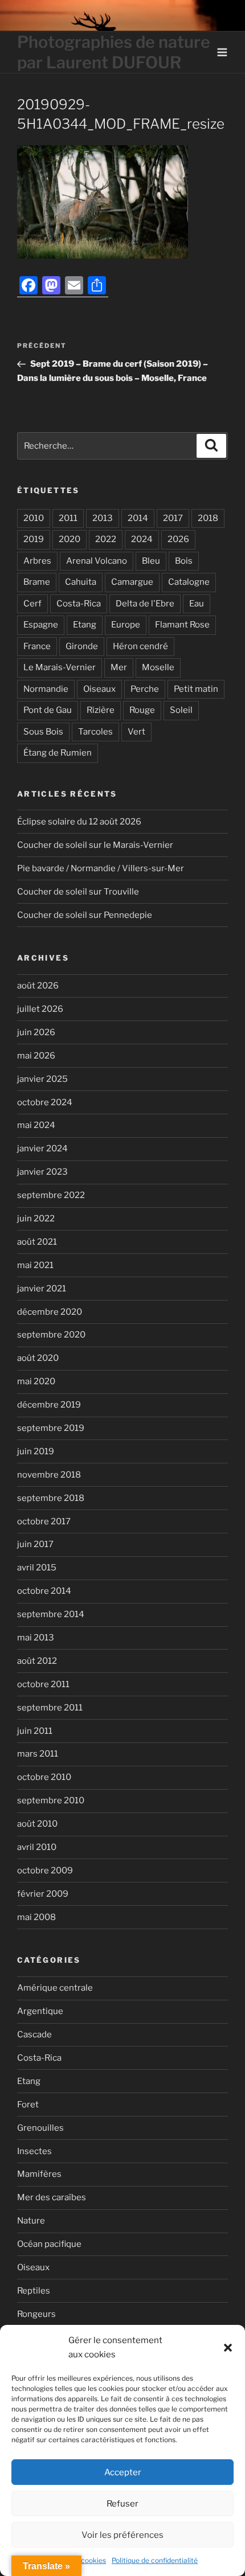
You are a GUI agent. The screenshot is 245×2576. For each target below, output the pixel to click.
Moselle (158, 667)
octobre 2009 (45, 1871)
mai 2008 (36, 1917)
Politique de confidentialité (155, 2560)
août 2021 (37, 1242)
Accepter (123, 2472)
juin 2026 (36, 1032)
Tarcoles (95, 732)
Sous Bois (43, 732)
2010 (34, 518)
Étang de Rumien (58, 753)
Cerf (32, 604)
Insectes (34, 2151)
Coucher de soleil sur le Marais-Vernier (95, 845)
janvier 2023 (42, 1172)
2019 (34, 539)
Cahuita (81, 582)
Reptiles (34, 2291)
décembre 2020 (50, 1312)
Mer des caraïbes (52, 2197)
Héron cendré (140, 646)
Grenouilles (40, 2128)
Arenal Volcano (97, 561)
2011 (68, 518)
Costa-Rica (79, 604)
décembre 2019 (49, 1405)
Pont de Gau (48, 710)
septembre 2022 (51, 1195)
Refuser (122, 2504)
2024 (142, 539)
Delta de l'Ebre (145, 604)
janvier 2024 (42, 1148)
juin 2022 (36, 1219)
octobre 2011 (43, 1684)
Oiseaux (99, 689)
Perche (145, 689)
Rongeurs (36, 2314)
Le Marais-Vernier (60, 667)
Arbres (37, 561)
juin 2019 (36, 1451)
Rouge (142, 710)
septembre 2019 (51, 1428)
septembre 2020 (51, 1335)
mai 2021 (35, 1265)
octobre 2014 (44, 1591)
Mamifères (39, 2174)
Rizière (101, 710)
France (37, 646)
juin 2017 (35, 1544)
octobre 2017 (44, 1521)
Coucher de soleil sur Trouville (78, 892)
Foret (28, 2105)
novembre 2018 (49, 1475)
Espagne (41, 625)
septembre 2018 (51, 1498)
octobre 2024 (45, 1102)
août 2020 (38, 1358)
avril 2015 (37, 1568)
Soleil (181, 710)
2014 (138, 518)
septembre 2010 (51, 1800)
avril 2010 (37, 1847)
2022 (106, 539)
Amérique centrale (55, 1988)
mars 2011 (38, 1754)
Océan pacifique (49, 2244)
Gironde (82, 646)
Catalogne (189, 582)
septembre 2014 (51, 1614)
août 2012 (37, 1661)
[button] (228, 2348)
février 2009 (43, 1894)
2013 (103, 518)
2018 (208, 518)
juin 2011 (35, 1731)
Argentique (40, 2011)
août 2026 (38, 986)
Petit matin (196, 689)
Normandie (46, 689)
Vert (136, 732)
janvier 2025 (42, 1079)
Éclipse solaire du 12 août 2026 (79, 822)
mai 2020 (36, 1381)
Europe (126, 625)
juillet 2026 (40, 1009)
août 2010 (37, 1824)
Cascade (34, 2034)
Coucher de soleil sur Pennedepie (85, 915)
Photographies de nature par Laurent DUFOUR (114, 52)
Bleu (151, 561)
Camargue (132, 582)
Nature (31, 2221)
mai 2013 (36, 1638)
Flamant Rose (182, 625)
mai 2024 (36, 1125)
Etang (85, 625)
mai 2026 (36, 1056)
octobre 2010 (44, 1777)
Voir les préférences (122, 2535)
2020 (70, 539)
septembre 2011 (50, 1708)
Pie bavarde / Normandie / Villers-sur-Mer (101, 868)
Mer (119, 667)
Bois (184, 561)
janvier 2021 (42, 1289)
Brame (37, 582)
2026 (178, 539)
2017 (173, 518)
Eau (197, 604)
